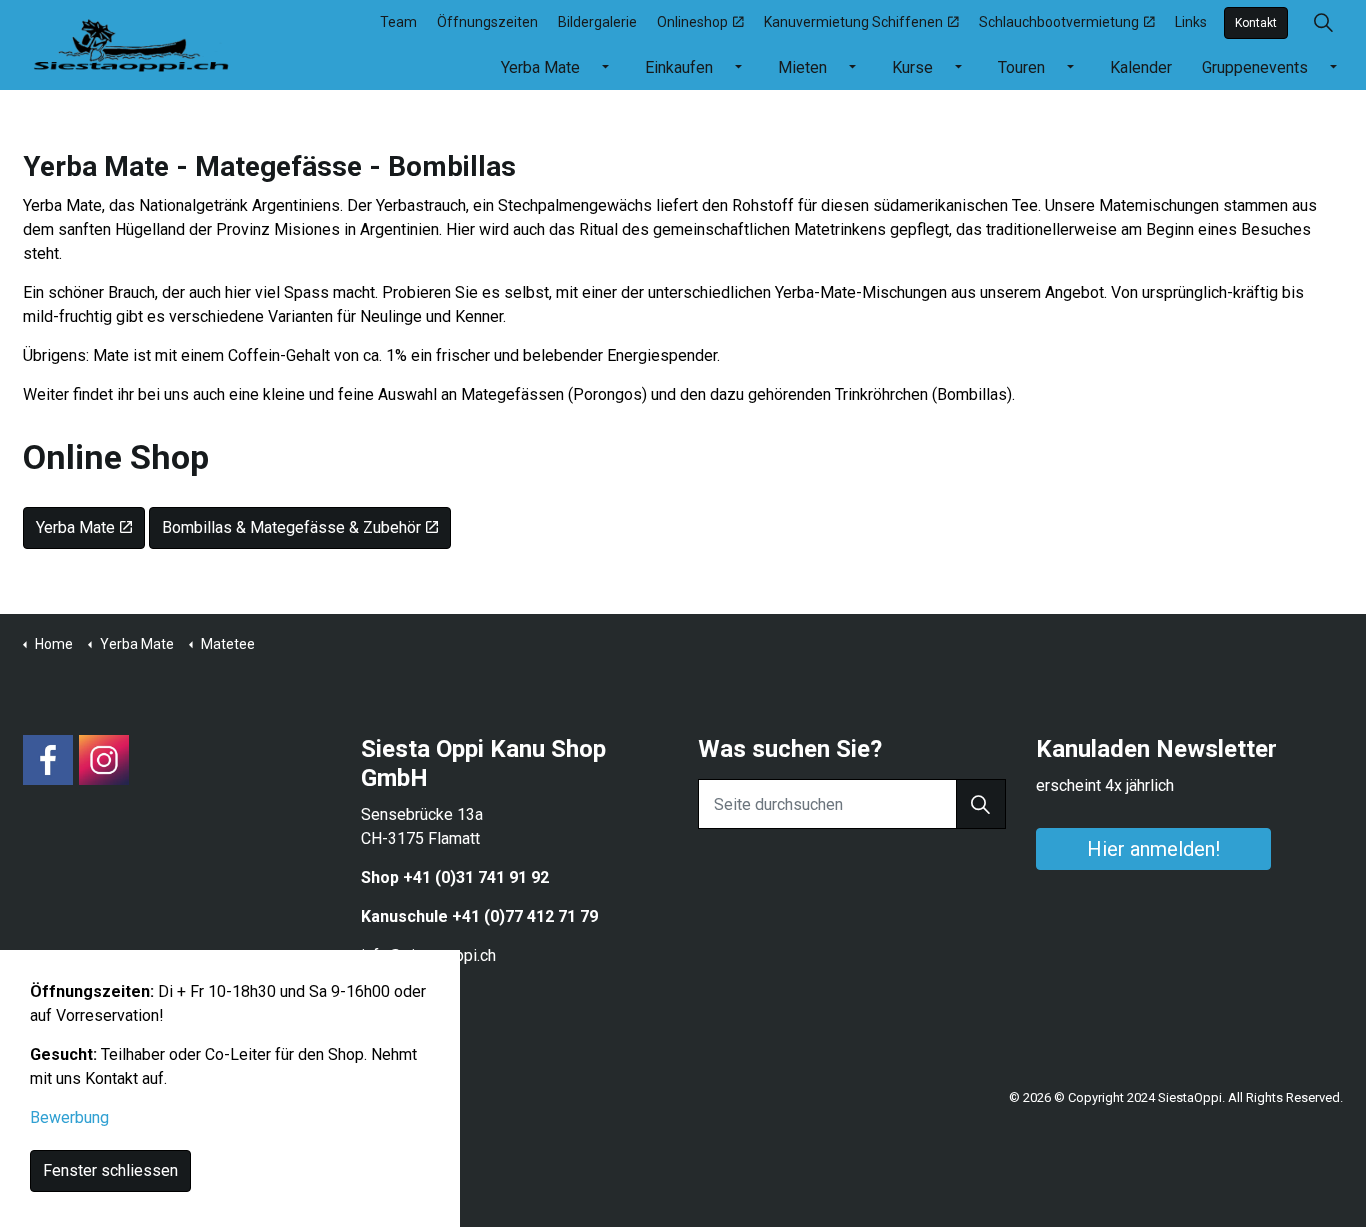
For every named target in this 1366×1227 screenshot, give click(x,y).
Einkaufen (679, 67)
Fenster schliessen (110, 1170)
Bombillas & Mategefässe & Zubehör (291, 527)
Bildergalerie (597, 22)
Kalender (1141, 67)
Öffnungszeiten (487, 22)
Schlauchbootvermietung (1059, 22)
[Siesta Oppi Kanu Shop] (132, 42)
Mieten (802, 67)
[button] (981, 804)
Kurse (912, 67)
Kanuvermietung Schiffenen (853, 22)
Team (398, 22)
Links (1191, 22)
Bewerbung (69, 1117)
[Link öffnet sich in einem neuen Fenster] (48, 760)
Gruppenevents (1255, 67)
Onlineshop (692, 22)
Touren (1021, 67)
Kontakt (1256, 23)
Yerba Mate (540, 67)
